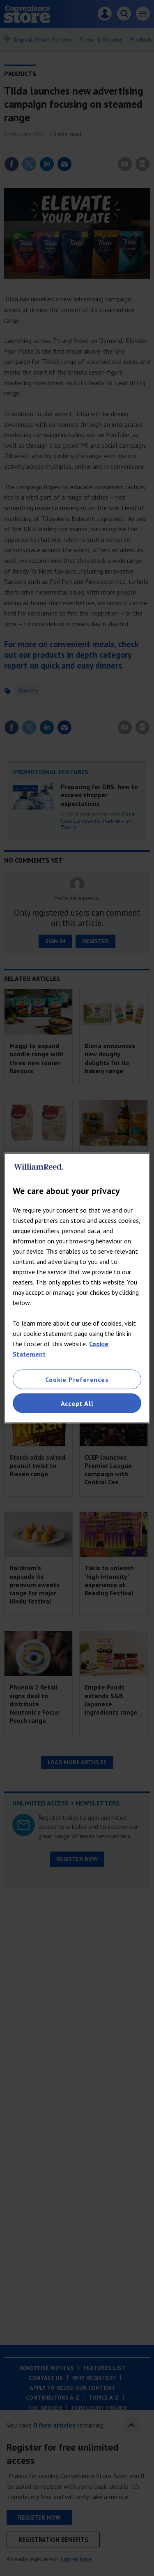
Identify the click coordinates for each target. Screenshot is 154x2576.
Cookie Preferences (77, 1379)
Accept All (77, 1403)
